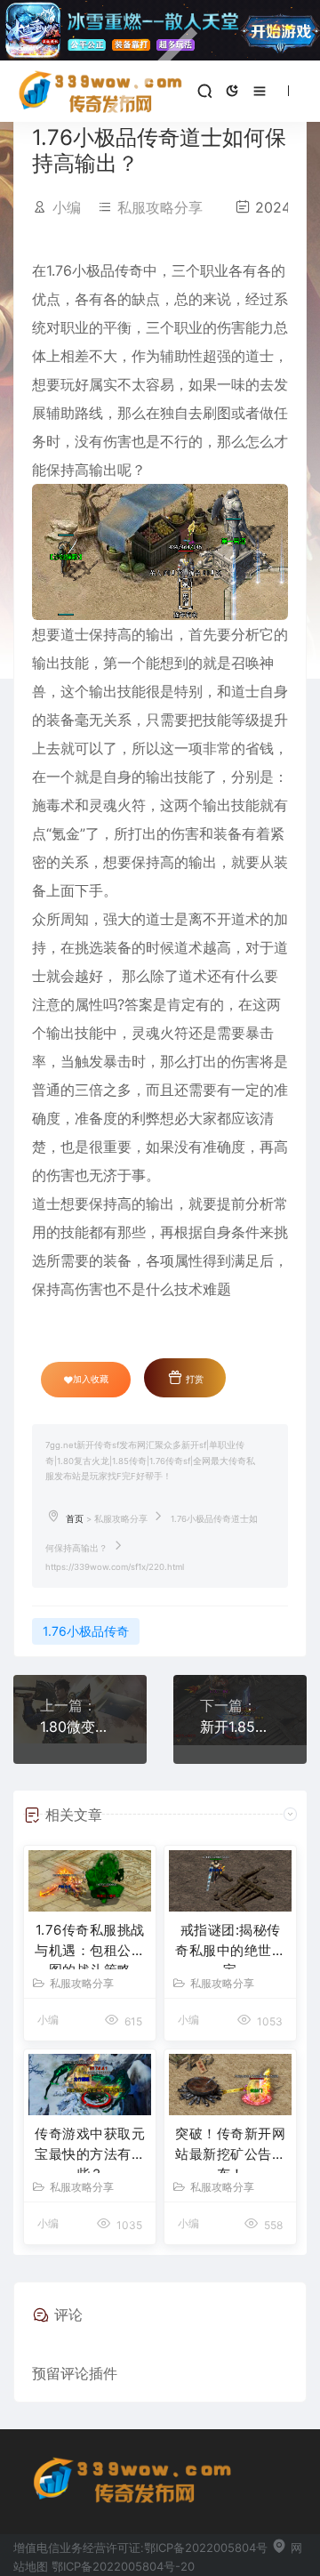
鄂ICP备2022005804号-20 (123, 2566)
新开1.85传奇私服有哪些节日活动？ (240, 1727)
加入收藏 (91, 1379)
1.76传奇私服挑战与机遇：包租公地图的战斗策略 (90, 1945)
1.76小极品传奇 (86, 1631)
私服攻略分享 (160, 207)
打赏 (193, 1379)
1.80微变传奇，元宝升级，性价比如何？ (80, 1727)
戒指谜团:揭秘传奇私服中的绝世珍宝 (230, 1945)
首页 (75, 1519)
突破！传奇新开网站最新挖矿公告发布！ (230, 2149)
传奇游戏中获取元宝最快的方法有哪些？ (90, 2149)
